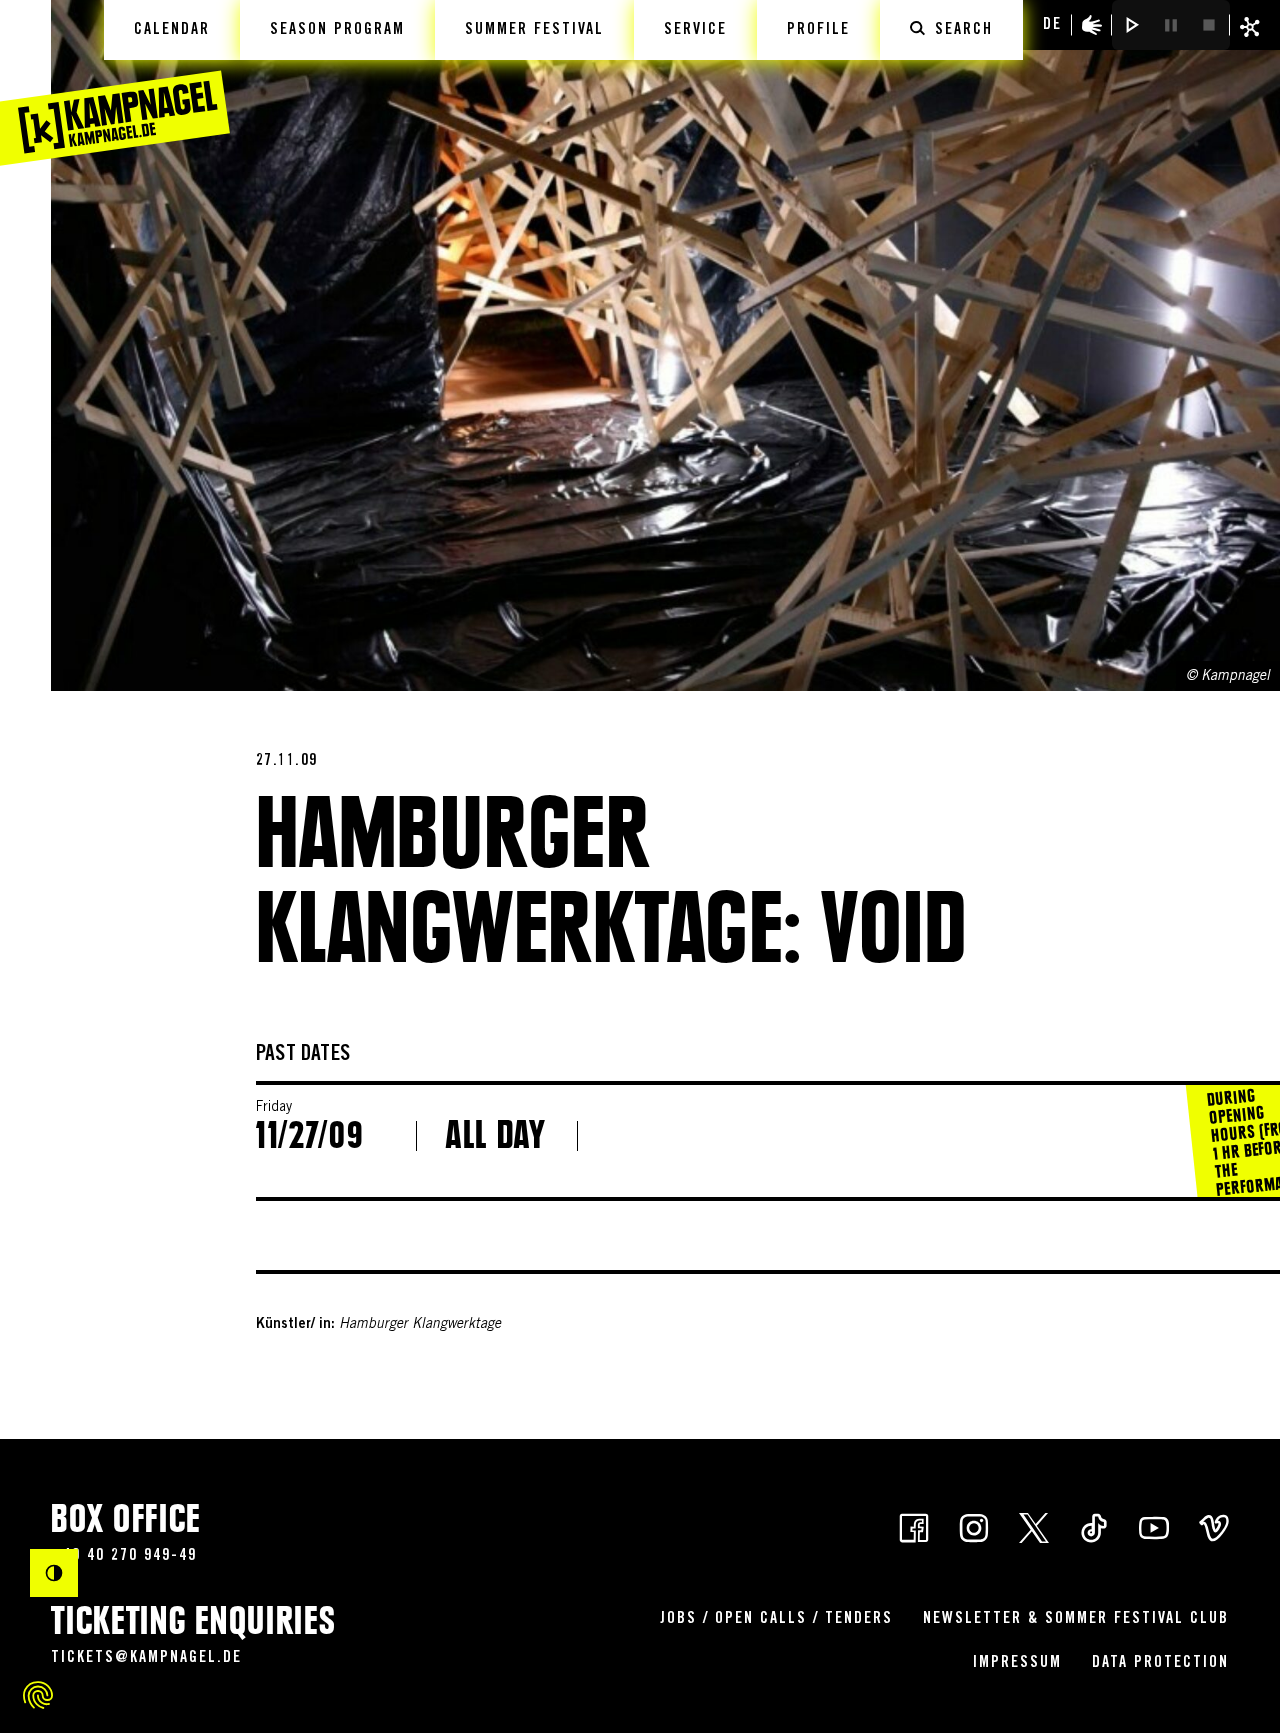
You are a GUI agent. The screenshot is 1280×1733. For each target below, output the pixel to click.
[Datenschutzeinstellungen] (38, 1695)
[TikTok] (1094, 1526)
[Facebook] (914, 1526)
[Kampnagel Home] (115, 83)
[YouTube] (1154, 1526)
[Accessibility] (1092, 25)
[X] (1034, 1526)
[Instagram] (974, 1526)
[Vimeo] (1214, 1526)
